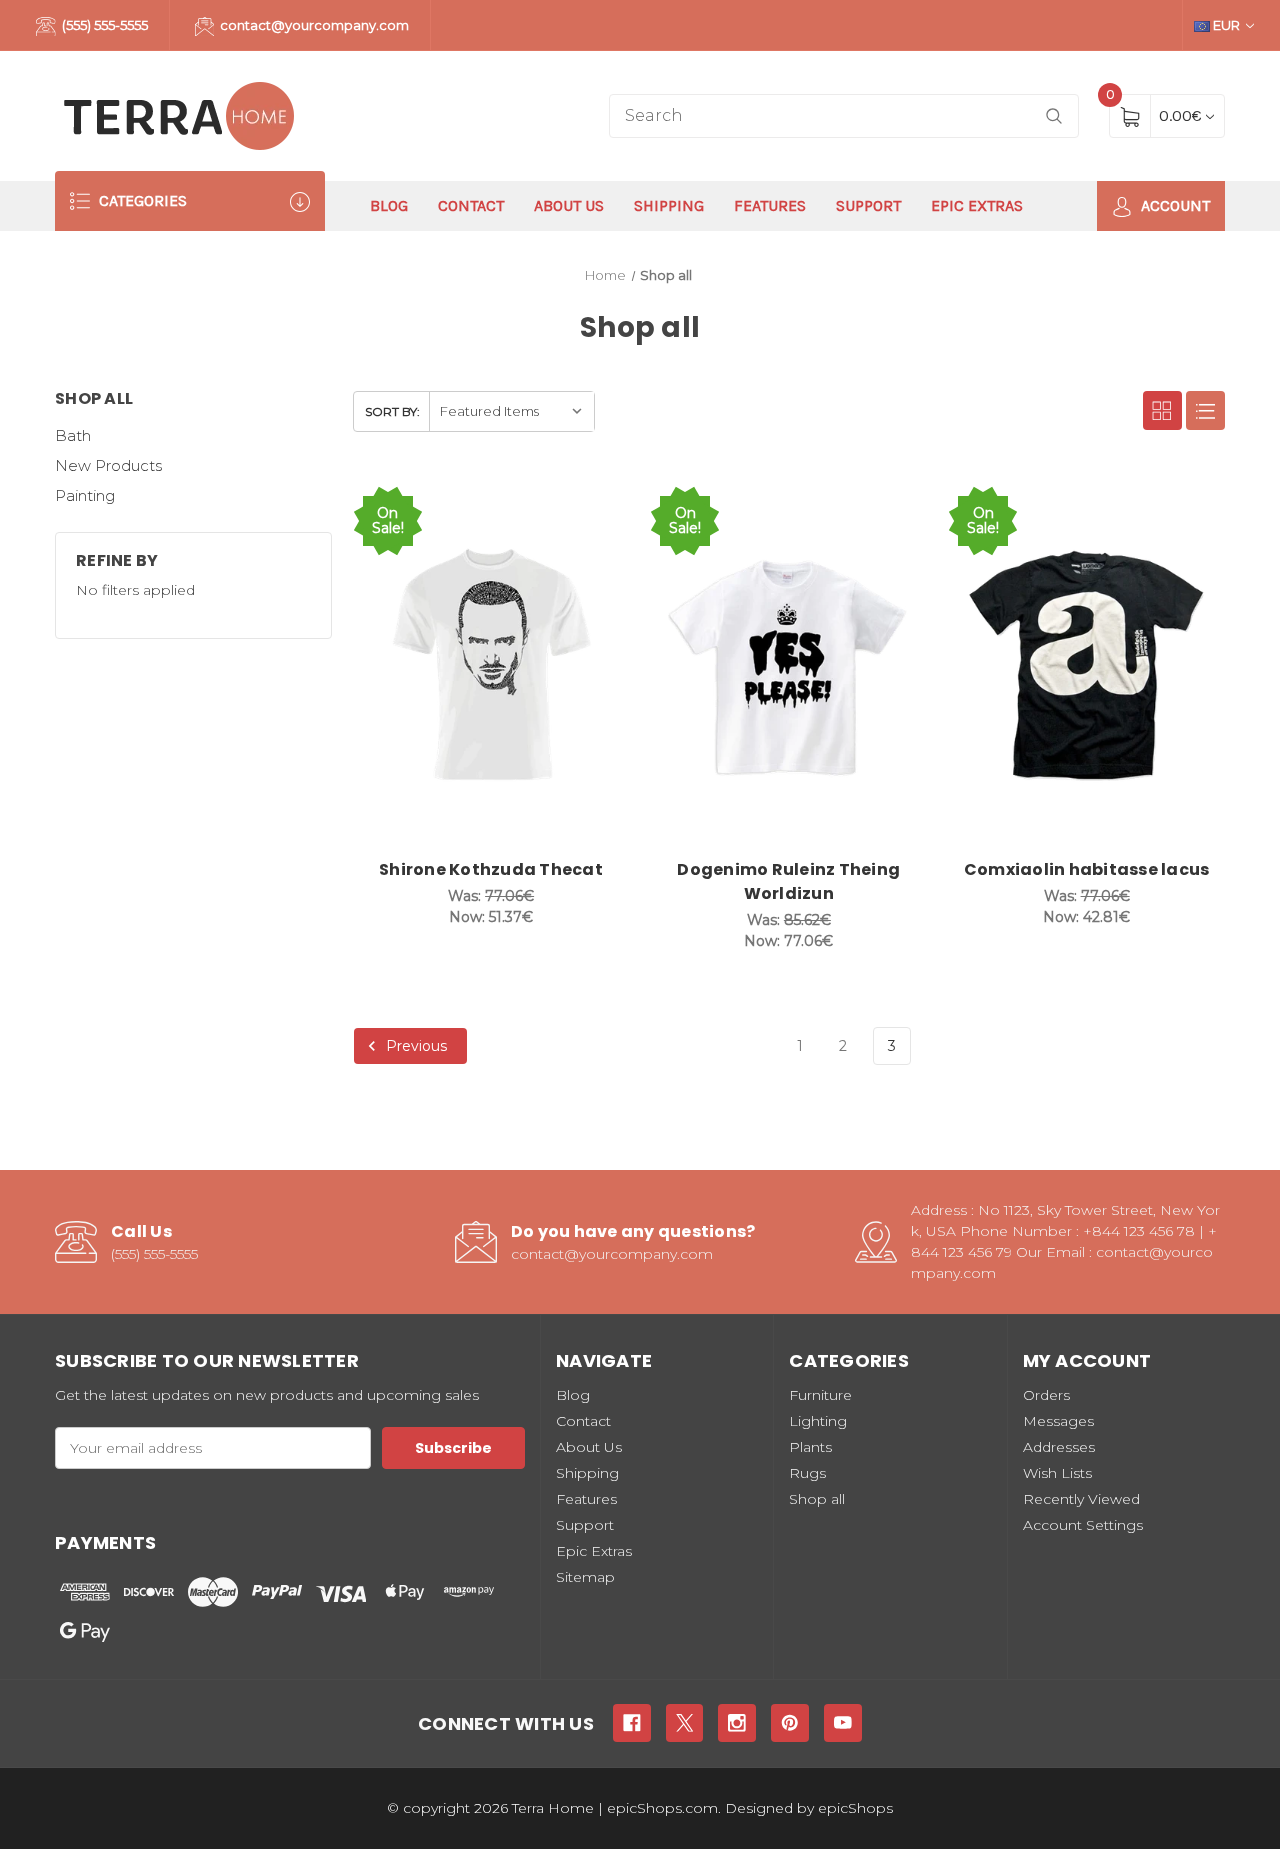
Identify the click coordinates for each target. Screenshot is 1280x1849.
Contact (471, 205)
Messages (1058, 1421)
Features (770, 205)
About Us (569, 205)
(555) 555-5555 (103, 25)
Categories (141, 200)
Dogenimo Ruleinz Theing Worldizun (788, 881)
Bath (73, 435)
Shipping (669, 205)
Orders (1046, 1395)
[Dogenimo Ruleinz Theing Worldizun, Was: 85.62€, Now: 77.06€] (788, 665)
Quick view (549, 504)
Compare (599, 504)
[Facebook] (632, 1723)
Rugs (807, 1473)
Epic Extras (977, 205)
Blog (389, 205)
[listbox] (511, 411)
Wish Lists (1057, 1473)
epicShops (855, 1808)
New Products (108, 465)
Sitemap (585, 1577)
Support (868, 205)
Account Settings (1083, 1525)
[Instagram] (737, 1723)
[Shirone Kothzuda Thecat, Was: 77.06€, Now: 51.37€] (491, 665)
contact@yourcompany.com (313, 25)
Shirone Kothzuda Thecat (491, 869)
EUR (1226, 25)
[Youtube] (843, 1723)
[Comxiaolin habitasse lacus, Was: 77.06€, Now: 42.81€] (1086, 665)
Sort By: (392, 411)
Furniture (820, 1395)
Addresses (1059, 1447)
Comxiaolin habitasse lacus (1087, 869)
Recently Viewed (1081, 1499)
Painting (85, 495)
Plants (810, 1447)
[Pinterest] (790, 1723)
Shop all (817, 1499)
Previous (414, 1046)
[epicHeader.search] (1054, 116)
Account (1173, 205)
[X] (685, 1723)
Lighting (818, 1421)
